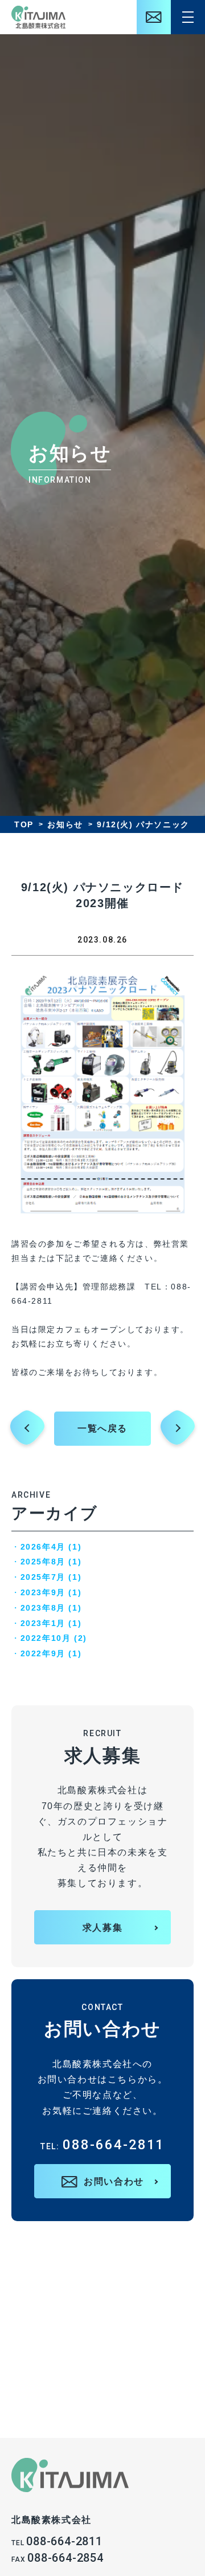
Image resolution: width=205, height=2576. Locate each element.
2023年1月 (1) (51, 1623)
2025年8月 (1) (51, 1562)
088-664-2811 (103, 2145)
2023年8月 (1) (51, 1608)
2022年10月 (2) (54, 1638)
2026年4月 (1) (51, 1547)
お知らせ (65, 824)
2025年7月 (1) (51, 1577)
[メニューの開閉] (188, 17)
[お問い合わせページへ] (154, 17)
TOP (24, 824)
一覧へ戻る (102, 1428)
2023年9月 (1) (51, 1592)
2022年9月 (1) (51, 1653)
